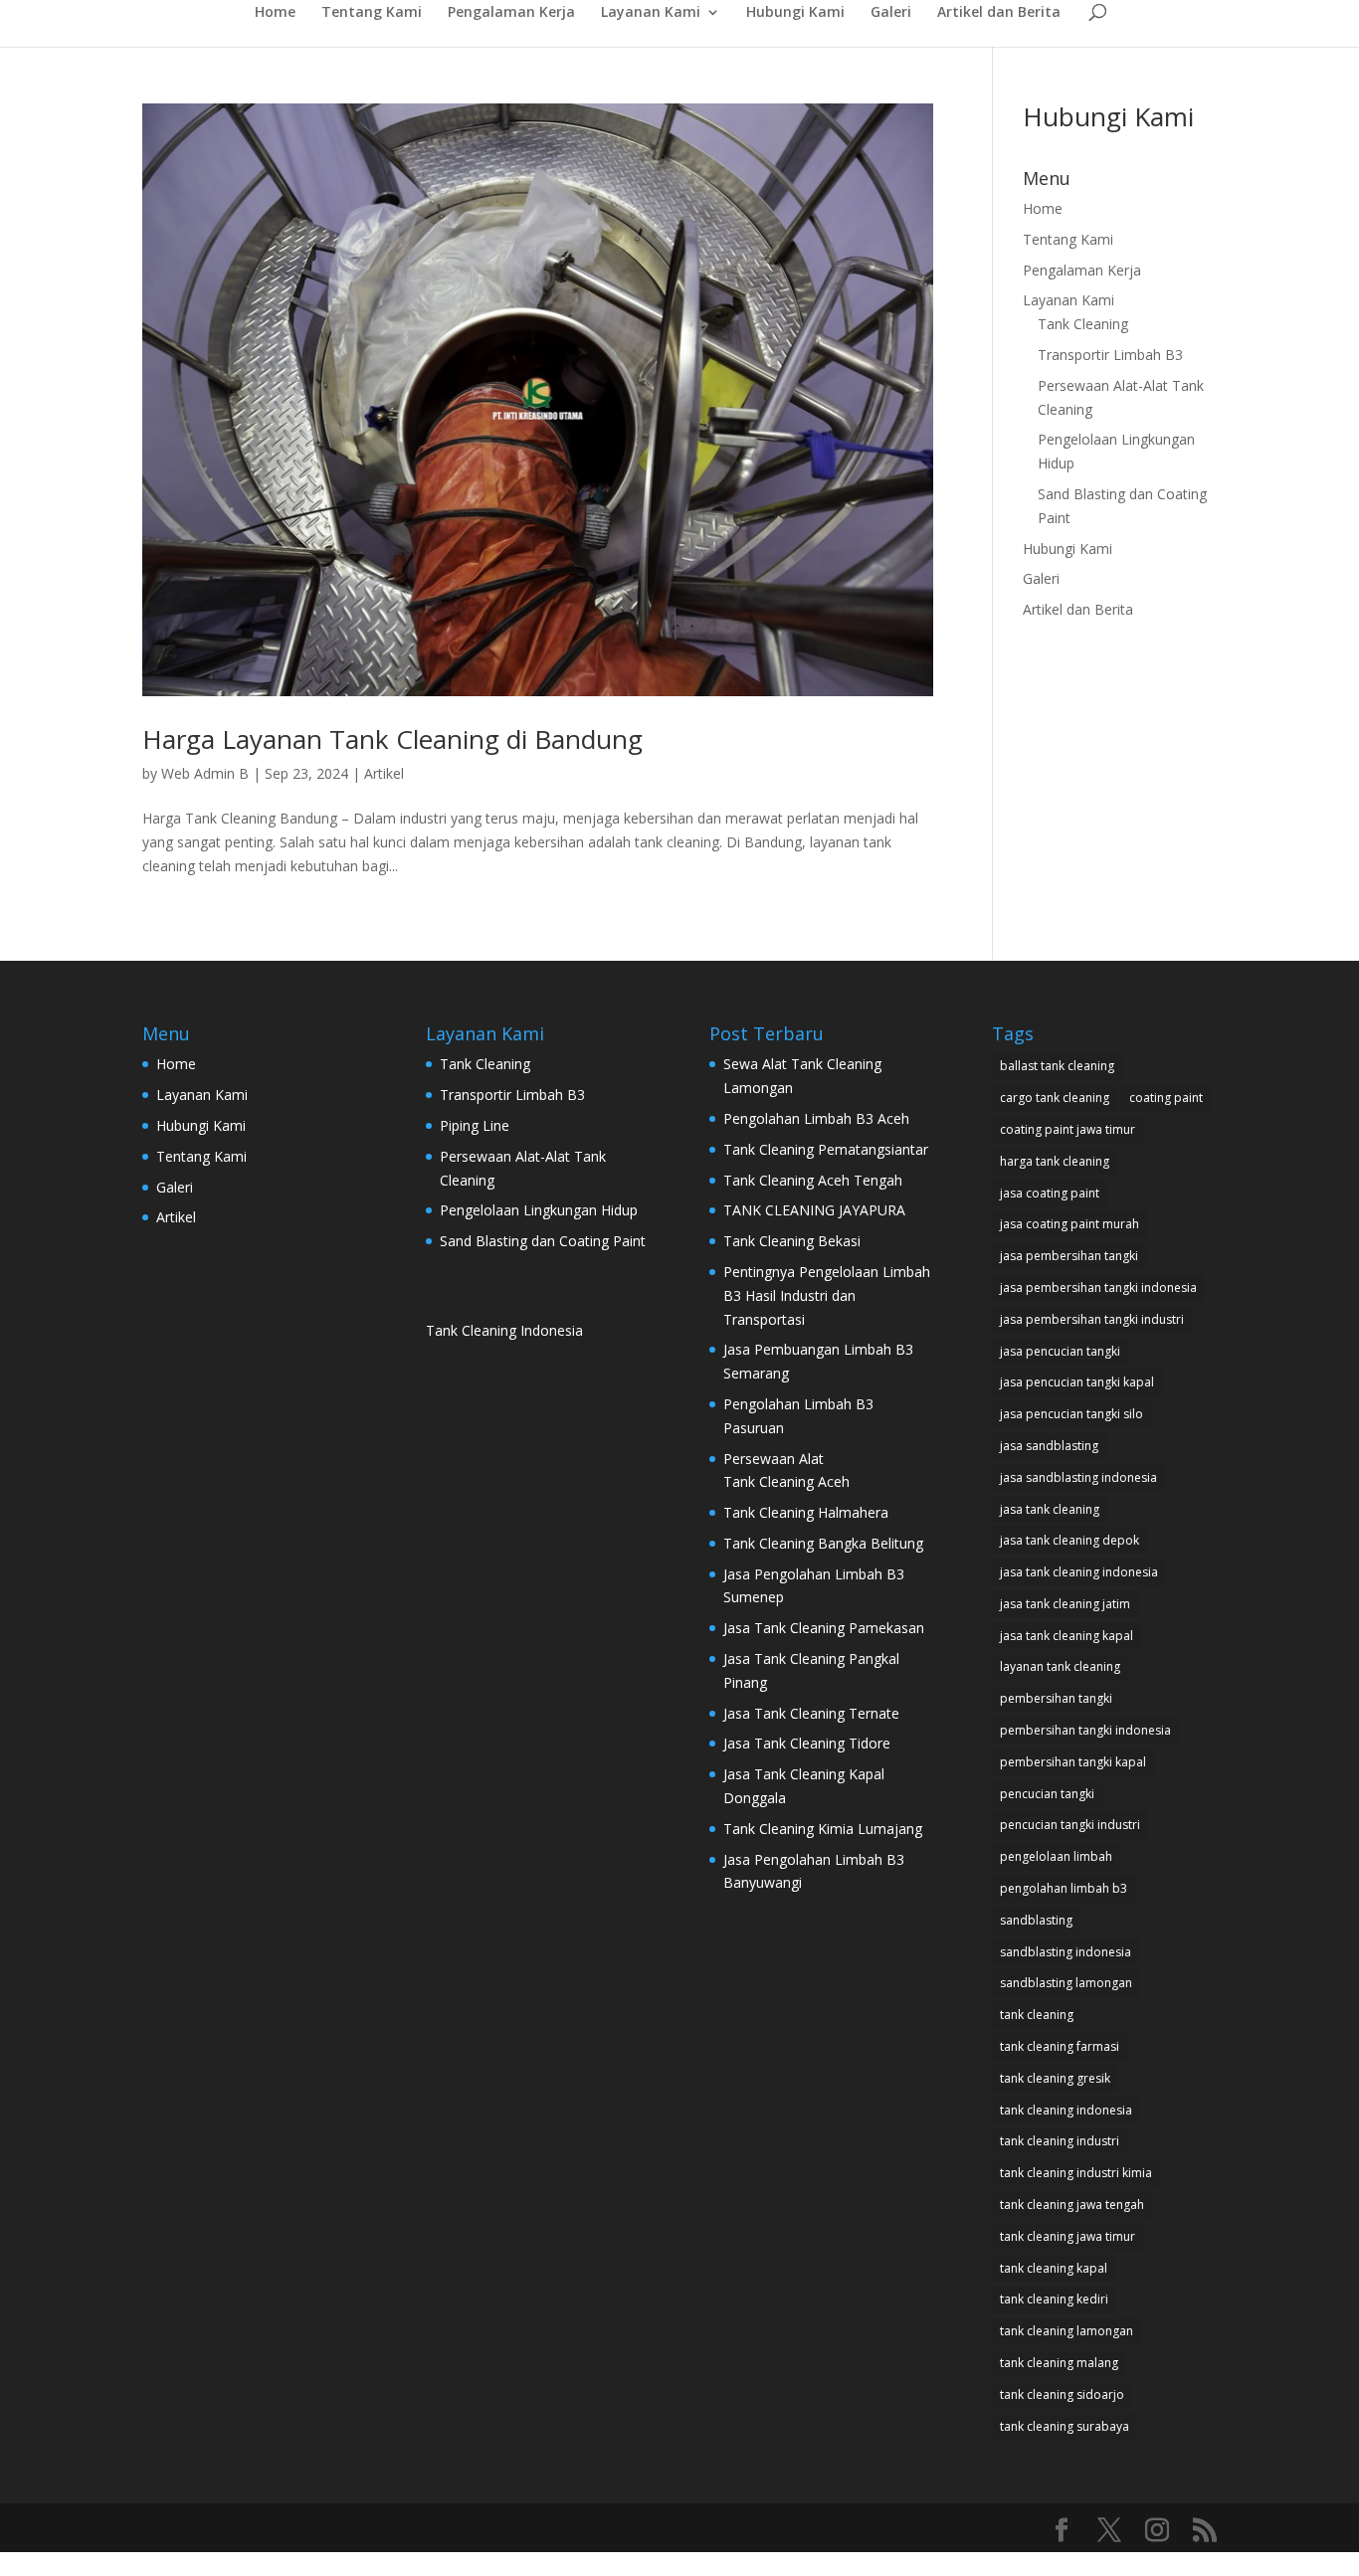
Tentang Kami (372, 13)
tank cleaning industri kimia (1076, 2173)
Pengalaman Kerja (511, 13)
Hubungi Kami (795, 13)
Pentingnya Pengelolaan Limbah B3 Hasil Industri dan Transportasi (827, 1295)
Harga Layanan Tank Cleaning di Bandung (392, 739)
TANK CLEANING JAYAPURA (814, 1210)
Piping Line (475, 1125)
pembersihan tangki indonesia (1085, 1730)
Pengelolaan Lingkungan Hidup (539, 1210)
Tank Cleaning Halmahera (808, 1512)
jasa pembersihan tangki (1069, 1256)
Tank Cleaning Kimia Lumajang (823, 1829)
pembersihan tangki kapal (1073, 1762)
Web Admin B (205, 773)
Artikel (384, 773)
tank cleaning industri (1060, 2141)
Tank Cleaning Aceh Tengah (813, 1180)
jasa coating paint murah (1069, 1224)
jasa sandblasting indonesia (1078, 1477)
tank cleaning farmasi (1060, 2046)
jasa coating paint (1050, 1193)
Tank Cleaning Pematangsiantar (826, 1149)
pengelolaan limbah (1056, 1856)
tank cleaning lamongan (1067, 2331)
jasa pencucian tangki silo (1071, 1414)
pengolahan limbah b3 (1064, 1888)
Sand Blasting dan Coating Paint (543, 1241)
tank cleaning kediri (1054, 2299)
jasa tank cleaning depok (1069, 1540)
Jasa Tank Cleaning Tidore (807, 1743)
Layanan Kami (651, 13)
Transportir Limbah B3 (1110, 355)
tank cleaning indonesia (1066, 2110)
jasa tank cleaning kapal (1067, 1636)
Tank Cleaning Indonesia (504, 1330)
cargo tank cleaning (1055, 1098)
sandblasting (1036, 1920)
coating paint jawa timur (1068, 1129)
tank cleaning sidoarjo (1062, 2394)
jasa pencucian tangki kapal (1077, 1382)
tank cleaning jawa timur (1068, 2236)
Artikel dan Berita (999, 13)
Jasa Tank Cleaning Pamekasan (826, 1628)
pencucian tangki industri (1070, 1825)
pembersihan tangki (1056, 1698)
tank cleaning (1037, 2015)
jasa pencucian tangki (1060, 1351)
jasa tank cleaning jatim (1065, 1604)
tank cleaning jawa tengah (1072, 2205)
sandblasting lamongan (1066, 1983)
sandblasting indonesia (1066, 1952)
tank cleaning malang (1059, 2363)
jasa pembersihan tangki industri (1092, 1319)
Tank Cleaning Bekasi (792, 1241)
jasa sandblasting (1049, 1446)
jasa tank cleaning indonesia (1079, 1572)
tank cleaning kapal (1054, 2268)
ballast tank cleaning (1057, 1066)
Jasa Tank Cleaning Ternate (811, 1713)
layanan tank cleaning (1060, 1666)
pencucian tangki (1047, 1794)
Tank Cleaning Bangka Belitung (823, 1543)
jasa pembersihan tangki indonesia (1098, 1288)
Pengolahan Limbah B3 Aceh (816, 1118)
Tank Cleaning (1083, 324)
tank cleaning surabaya (1065, 2426)
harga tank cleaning (1055, 1161)
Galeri (891, 13)
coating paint (1166, 1098)
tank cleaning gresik (1055, 2078)
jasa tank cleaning (1050, 1509)
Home (275, 13)
